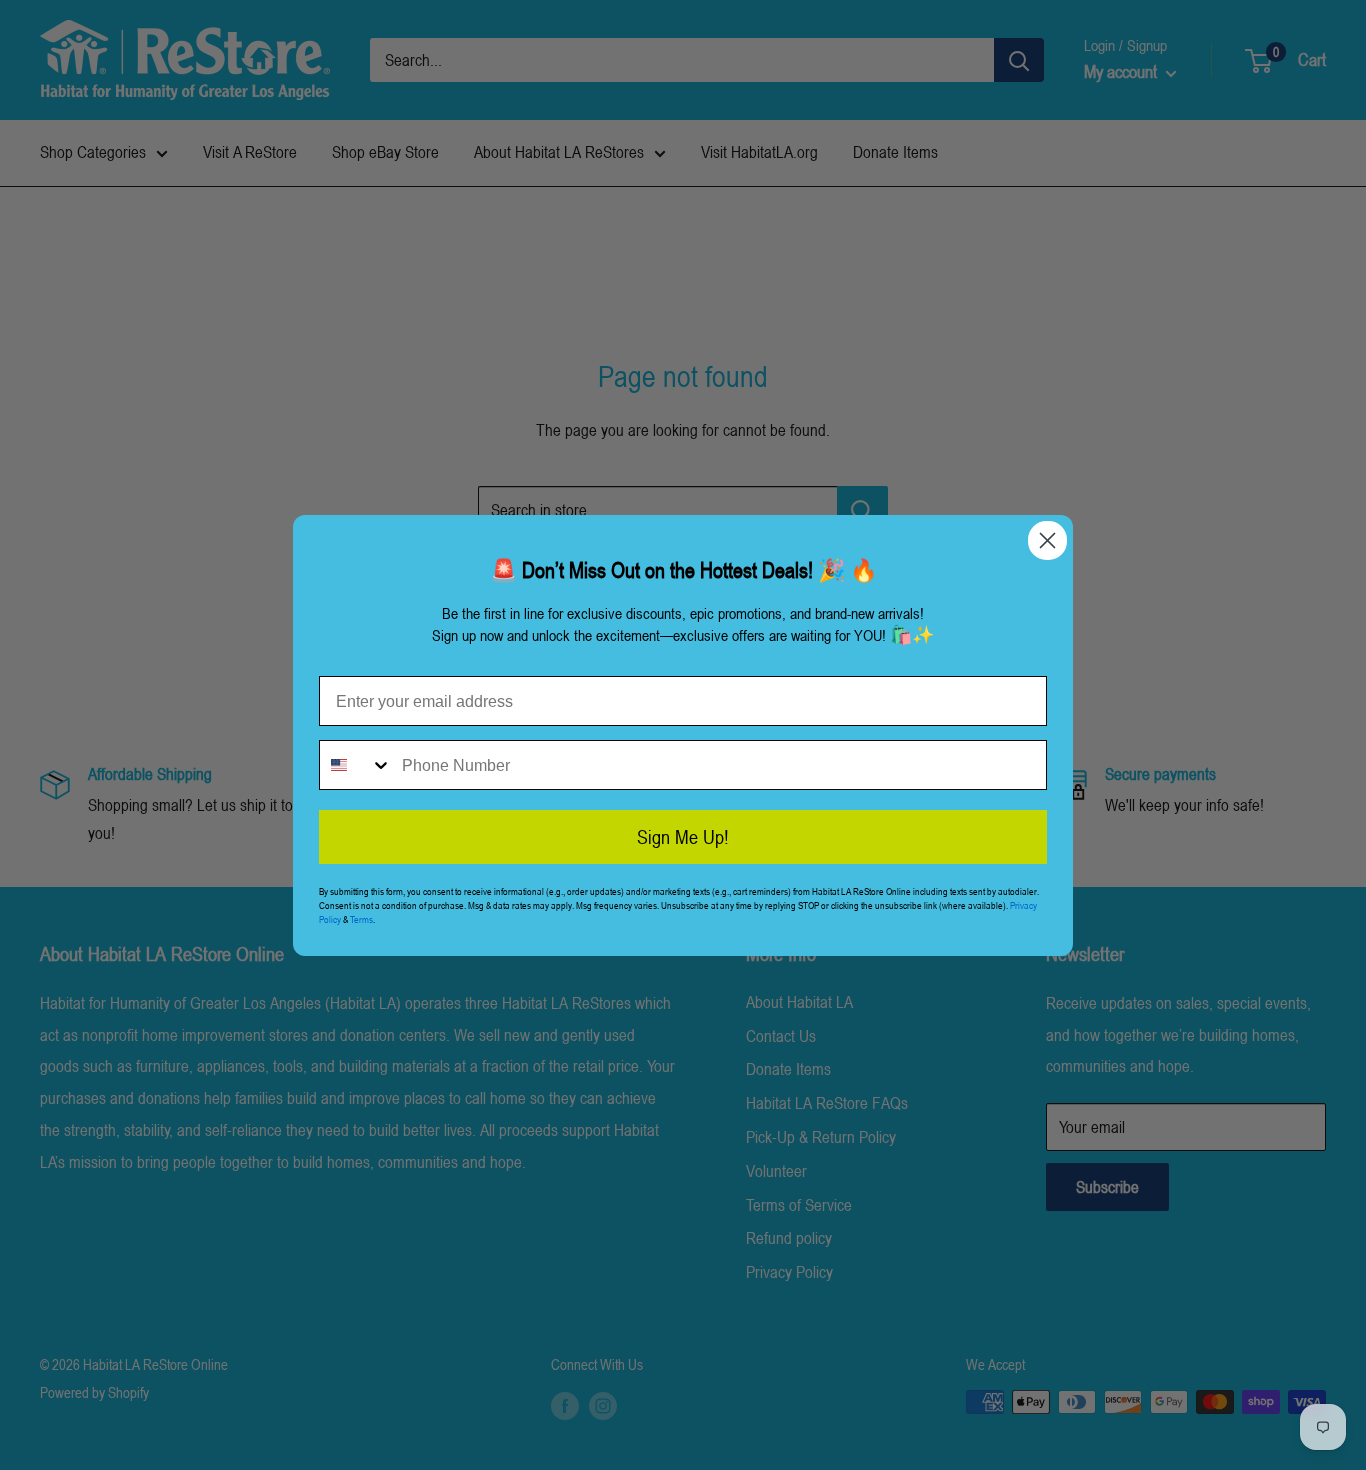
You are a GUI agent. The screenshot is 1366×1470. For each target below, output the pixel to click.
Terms (361, 919)
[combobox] (356, 765)
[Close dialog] (1047, 540)
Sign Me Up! (683, 837)
